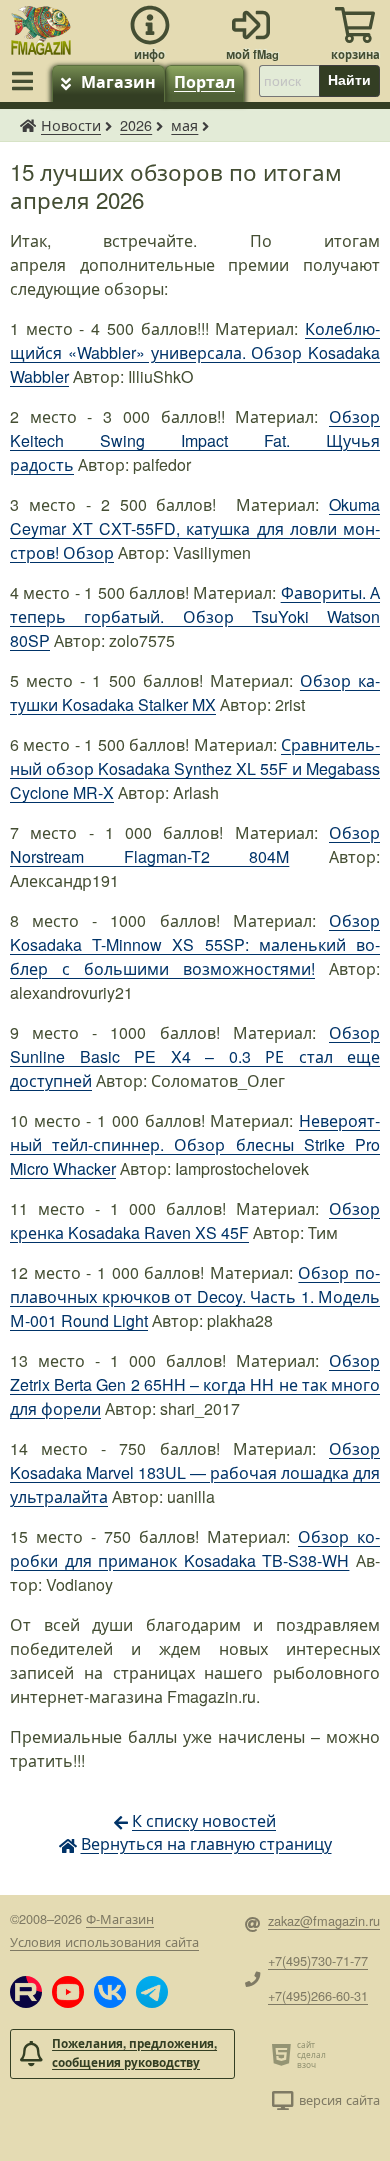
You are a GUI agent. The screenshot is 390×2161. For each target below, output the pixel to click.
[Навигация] (26, 81)
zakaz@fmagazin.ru (324, 1920)
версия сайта (339, 2099)
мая (184, 124)
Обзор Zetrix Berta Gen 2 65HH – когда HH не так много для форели (195, 1384)
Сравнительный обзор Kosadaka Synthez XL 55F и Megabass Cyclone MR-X (195, 768)
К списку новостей (204, 1820)
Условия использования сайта (104, 1941)
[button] (26, 1992)
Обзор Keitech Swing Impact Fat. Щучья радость (195, 440)
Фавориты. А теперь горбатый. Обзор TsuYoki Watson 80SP (195, 616)
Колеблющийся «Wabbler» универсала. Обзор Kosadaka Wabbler (195, 352)
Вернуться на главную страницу (206, 1843)
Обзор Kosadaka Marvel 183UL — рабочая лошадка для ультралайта (195, 1472)
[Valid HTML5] (284, 2054)
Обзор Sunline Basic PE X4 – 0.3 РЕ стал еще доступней (195, 1056)
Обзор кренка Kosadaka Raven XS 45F (195, 1220)
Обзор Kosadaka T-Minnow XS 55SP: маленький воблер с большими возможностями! (195, 944)
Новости (71, 124)
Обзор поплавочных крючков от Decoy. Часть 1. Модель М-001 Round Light (195, 1296)
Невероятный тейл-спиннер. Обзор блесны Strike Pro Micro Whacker (195, 1144)
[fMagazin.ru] (41, 27)
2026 (136, 124)
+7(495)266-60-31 (318, 1995)
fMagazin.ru (28, 125)
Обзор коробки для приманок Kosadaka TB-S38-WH (195, 1548)
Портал (204, 81)
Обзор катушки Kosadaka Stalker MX (195, 692)
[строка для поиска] (289, 81)
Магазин (118, 81)
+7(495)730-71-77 (318, 1960)
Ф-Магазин (120, 1918)
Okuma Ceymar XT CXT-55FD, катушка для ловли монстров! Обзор (195, 528)
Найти (349, 80)
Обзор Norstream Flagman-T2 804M (195, 844)
